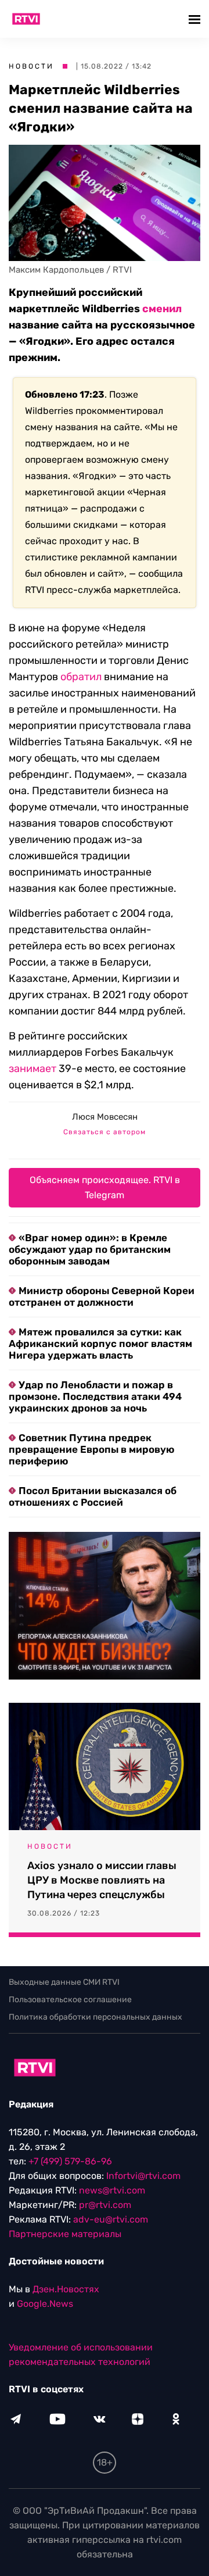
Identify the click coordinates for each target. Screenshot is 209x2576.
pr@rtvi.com (105, 2205)
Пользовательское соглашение (70, 2000)
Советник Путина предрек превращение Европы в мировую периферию (91, 1449)
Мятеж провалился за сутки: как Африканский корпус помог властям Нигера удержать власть (100, 1344)
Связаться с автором (105, 1132)
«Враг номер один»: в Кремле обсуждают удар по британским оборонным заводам (90, 1249)
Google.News (45, 2304)
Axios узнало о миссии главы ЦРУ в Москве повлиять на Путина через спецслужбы (102, 1880)
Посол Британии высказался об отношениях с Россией (93, 1496)
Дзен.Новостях (66, 2289)
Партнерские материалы (65, 2234)
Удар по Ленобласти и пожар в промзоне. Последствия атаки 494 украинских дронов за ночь (95, 1396)
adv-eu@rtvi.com (111, 2219)
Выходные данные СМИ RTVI (64, 1982)
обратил (81, 677)
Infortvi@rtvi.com (143, 2176)
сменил (162, 309)
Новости (31, 66)
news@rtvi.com (112, 2190)
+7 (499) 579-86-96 (70, 2161)
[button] (196, 19)
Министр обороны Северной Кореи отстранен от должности (102, 1296)
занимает (33, 1069)
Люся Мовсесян (105, 1117)
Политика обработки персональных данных (96, 2017)
